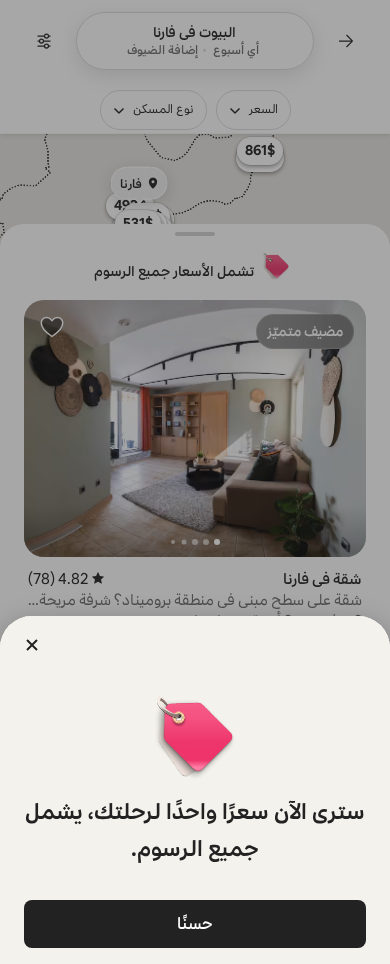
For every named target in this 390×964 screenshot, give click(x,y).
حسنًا (195, 923)
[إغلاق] (32, 645)
